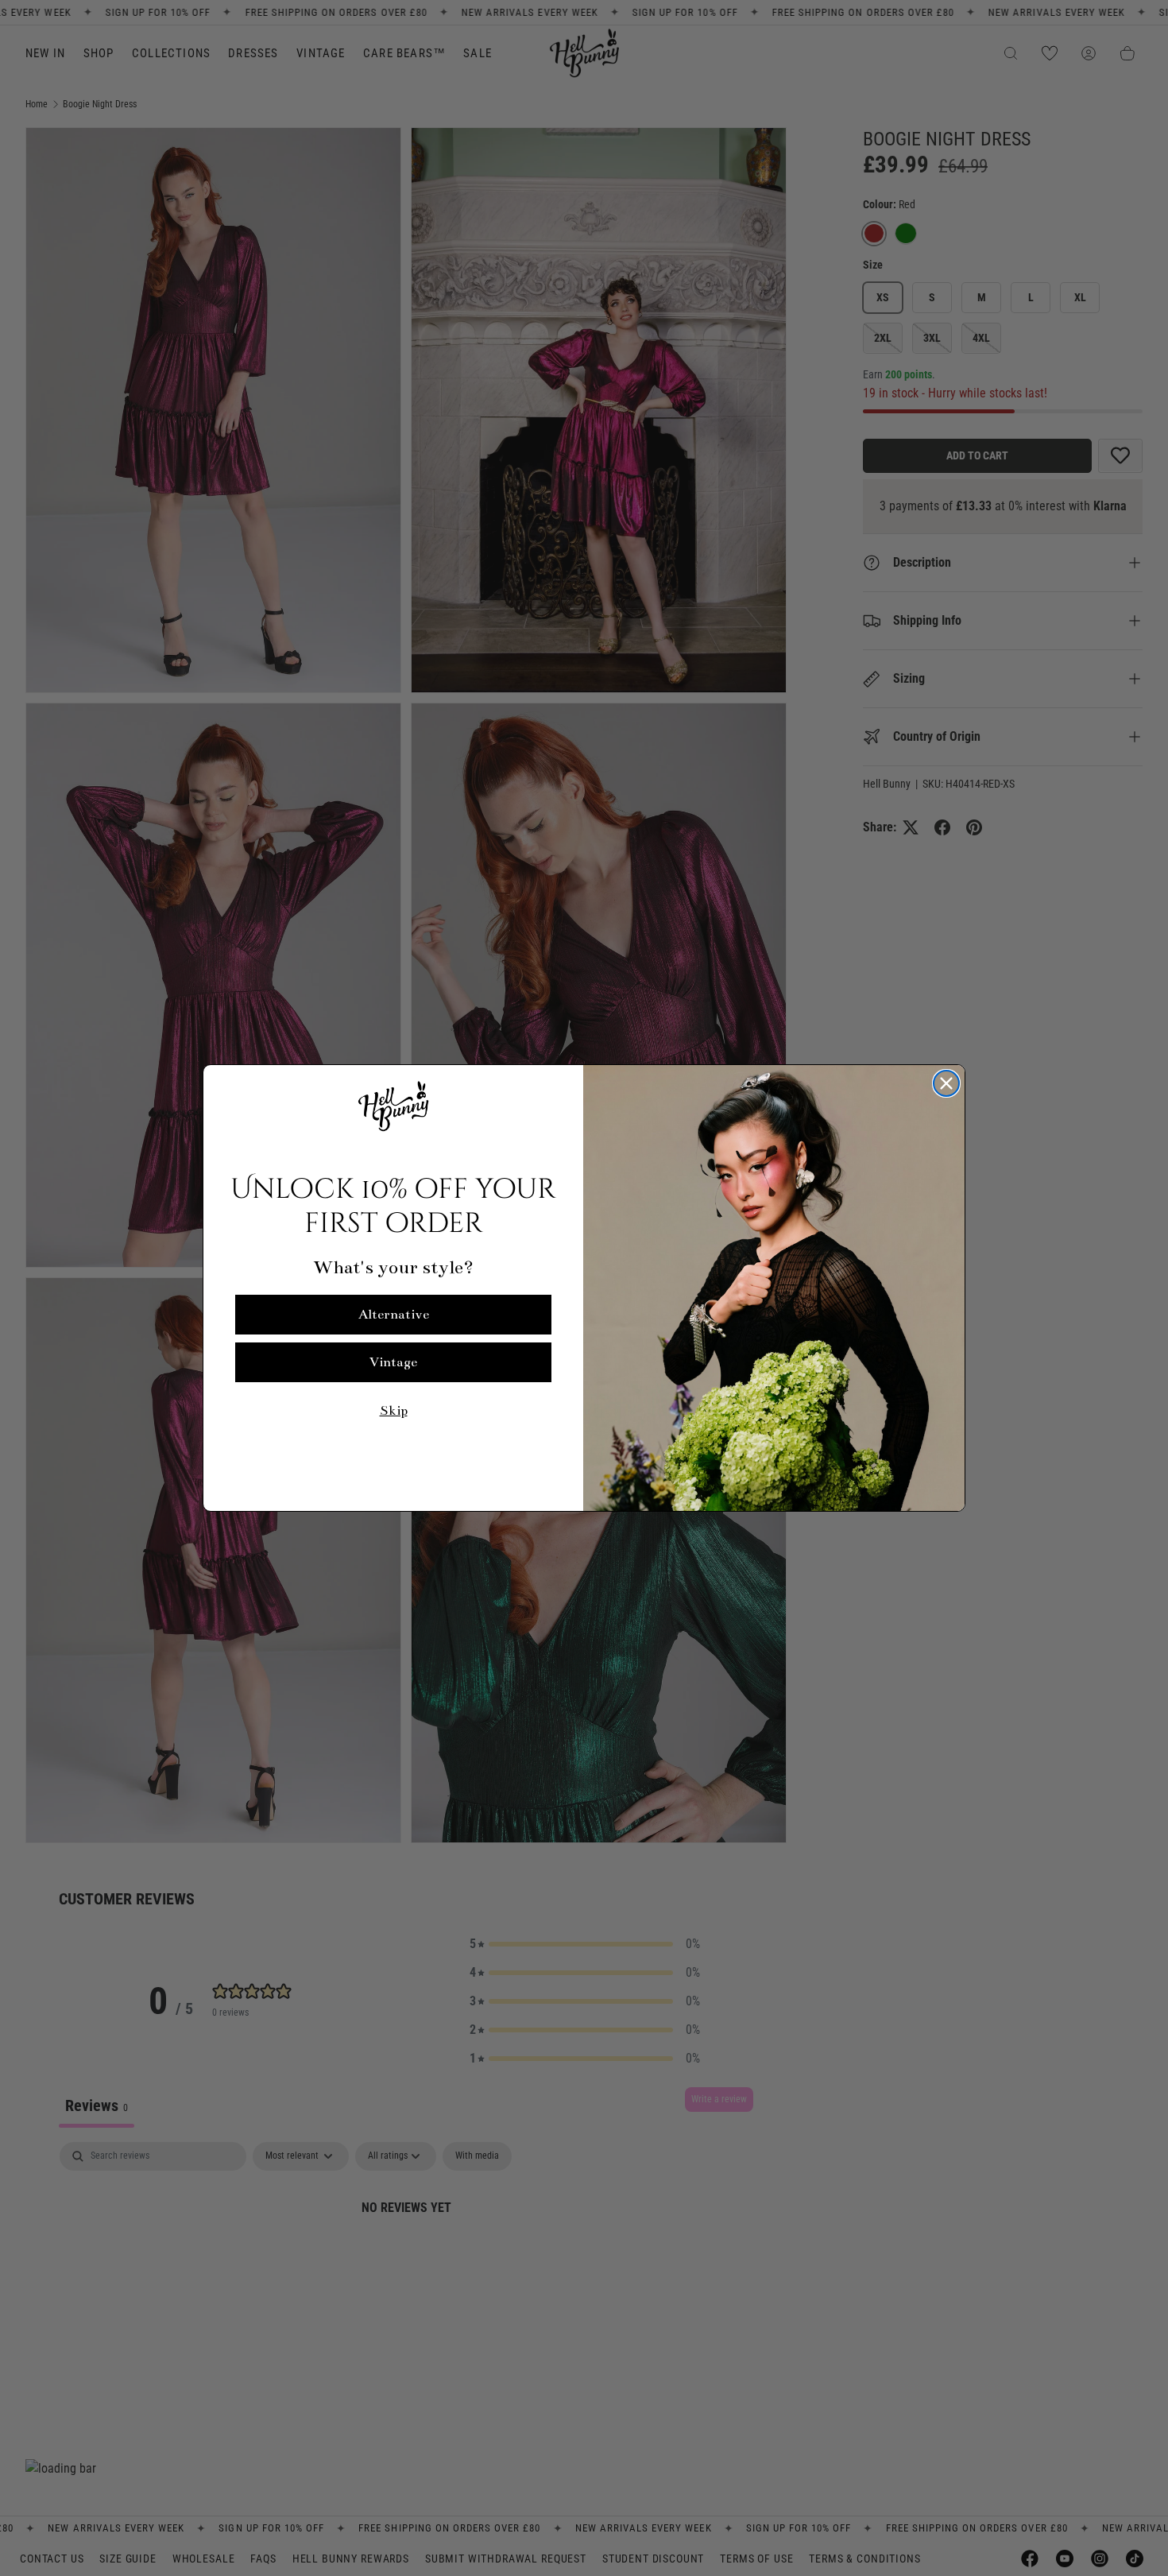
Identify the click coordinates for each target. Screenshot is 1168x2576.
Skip (394, 1411)
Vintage (393, 1362)
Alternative (394, 1315)
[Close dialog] (946, 1083)
